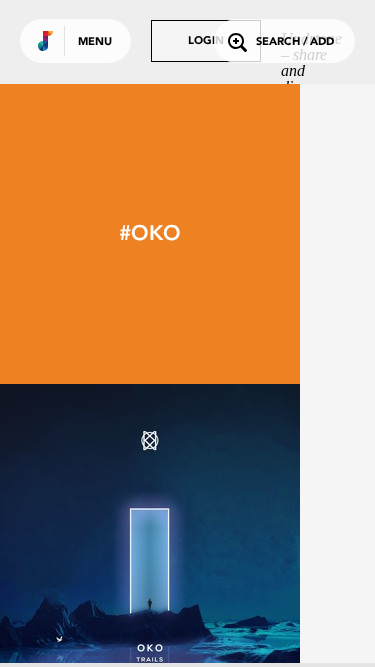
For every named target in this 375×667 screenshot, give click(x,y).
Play (150, 534)
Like (87, 534)
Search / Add (295, 42)
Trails (150, 629)
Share (212, 534)
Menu (95, 42)
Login (206, 41)
